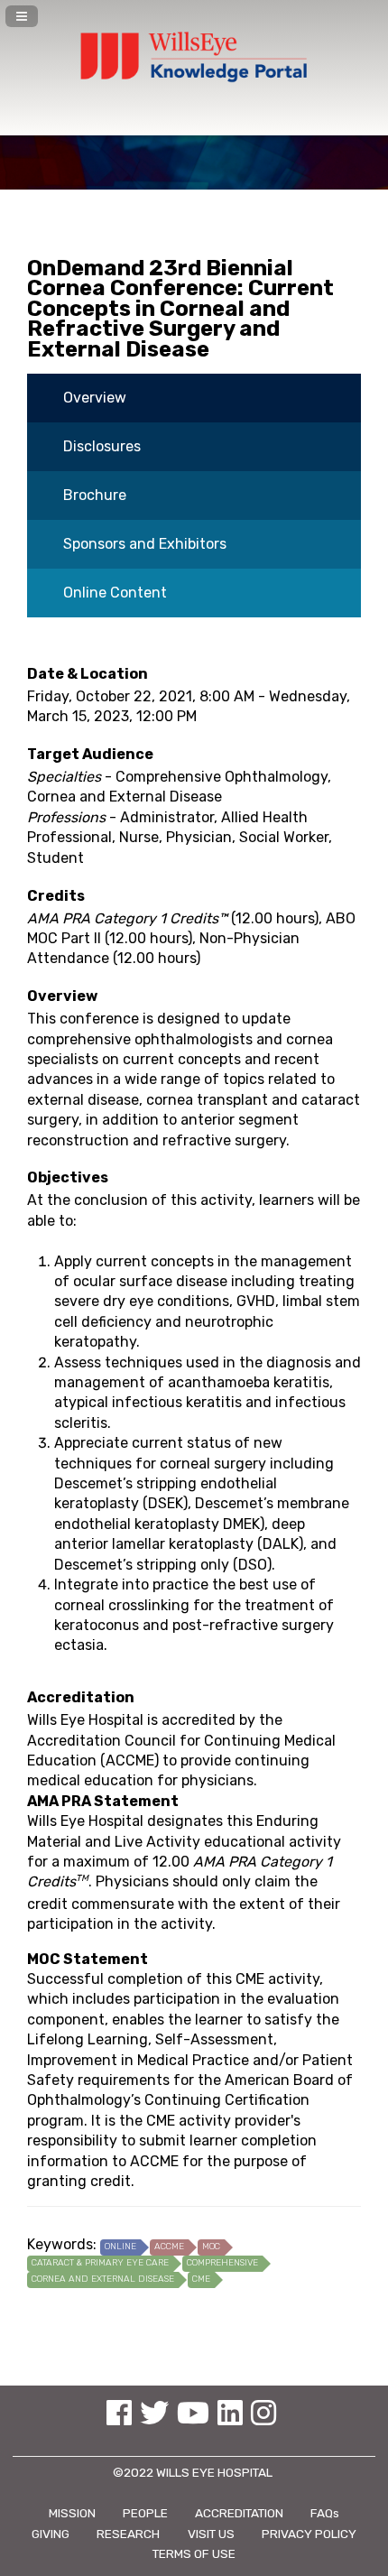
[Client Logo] (194, 83)
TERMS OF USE (194, 2553)
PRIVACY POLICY (309, 2534)
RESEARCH (128, 2534)
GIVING (51, 2534)
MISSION (72, 2513)
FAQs (325, 2513)
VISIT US (211, 2534)
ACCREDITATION (239, 2513)
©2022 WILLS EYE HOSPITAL (194, 2472)
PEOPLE (145, 2513)
